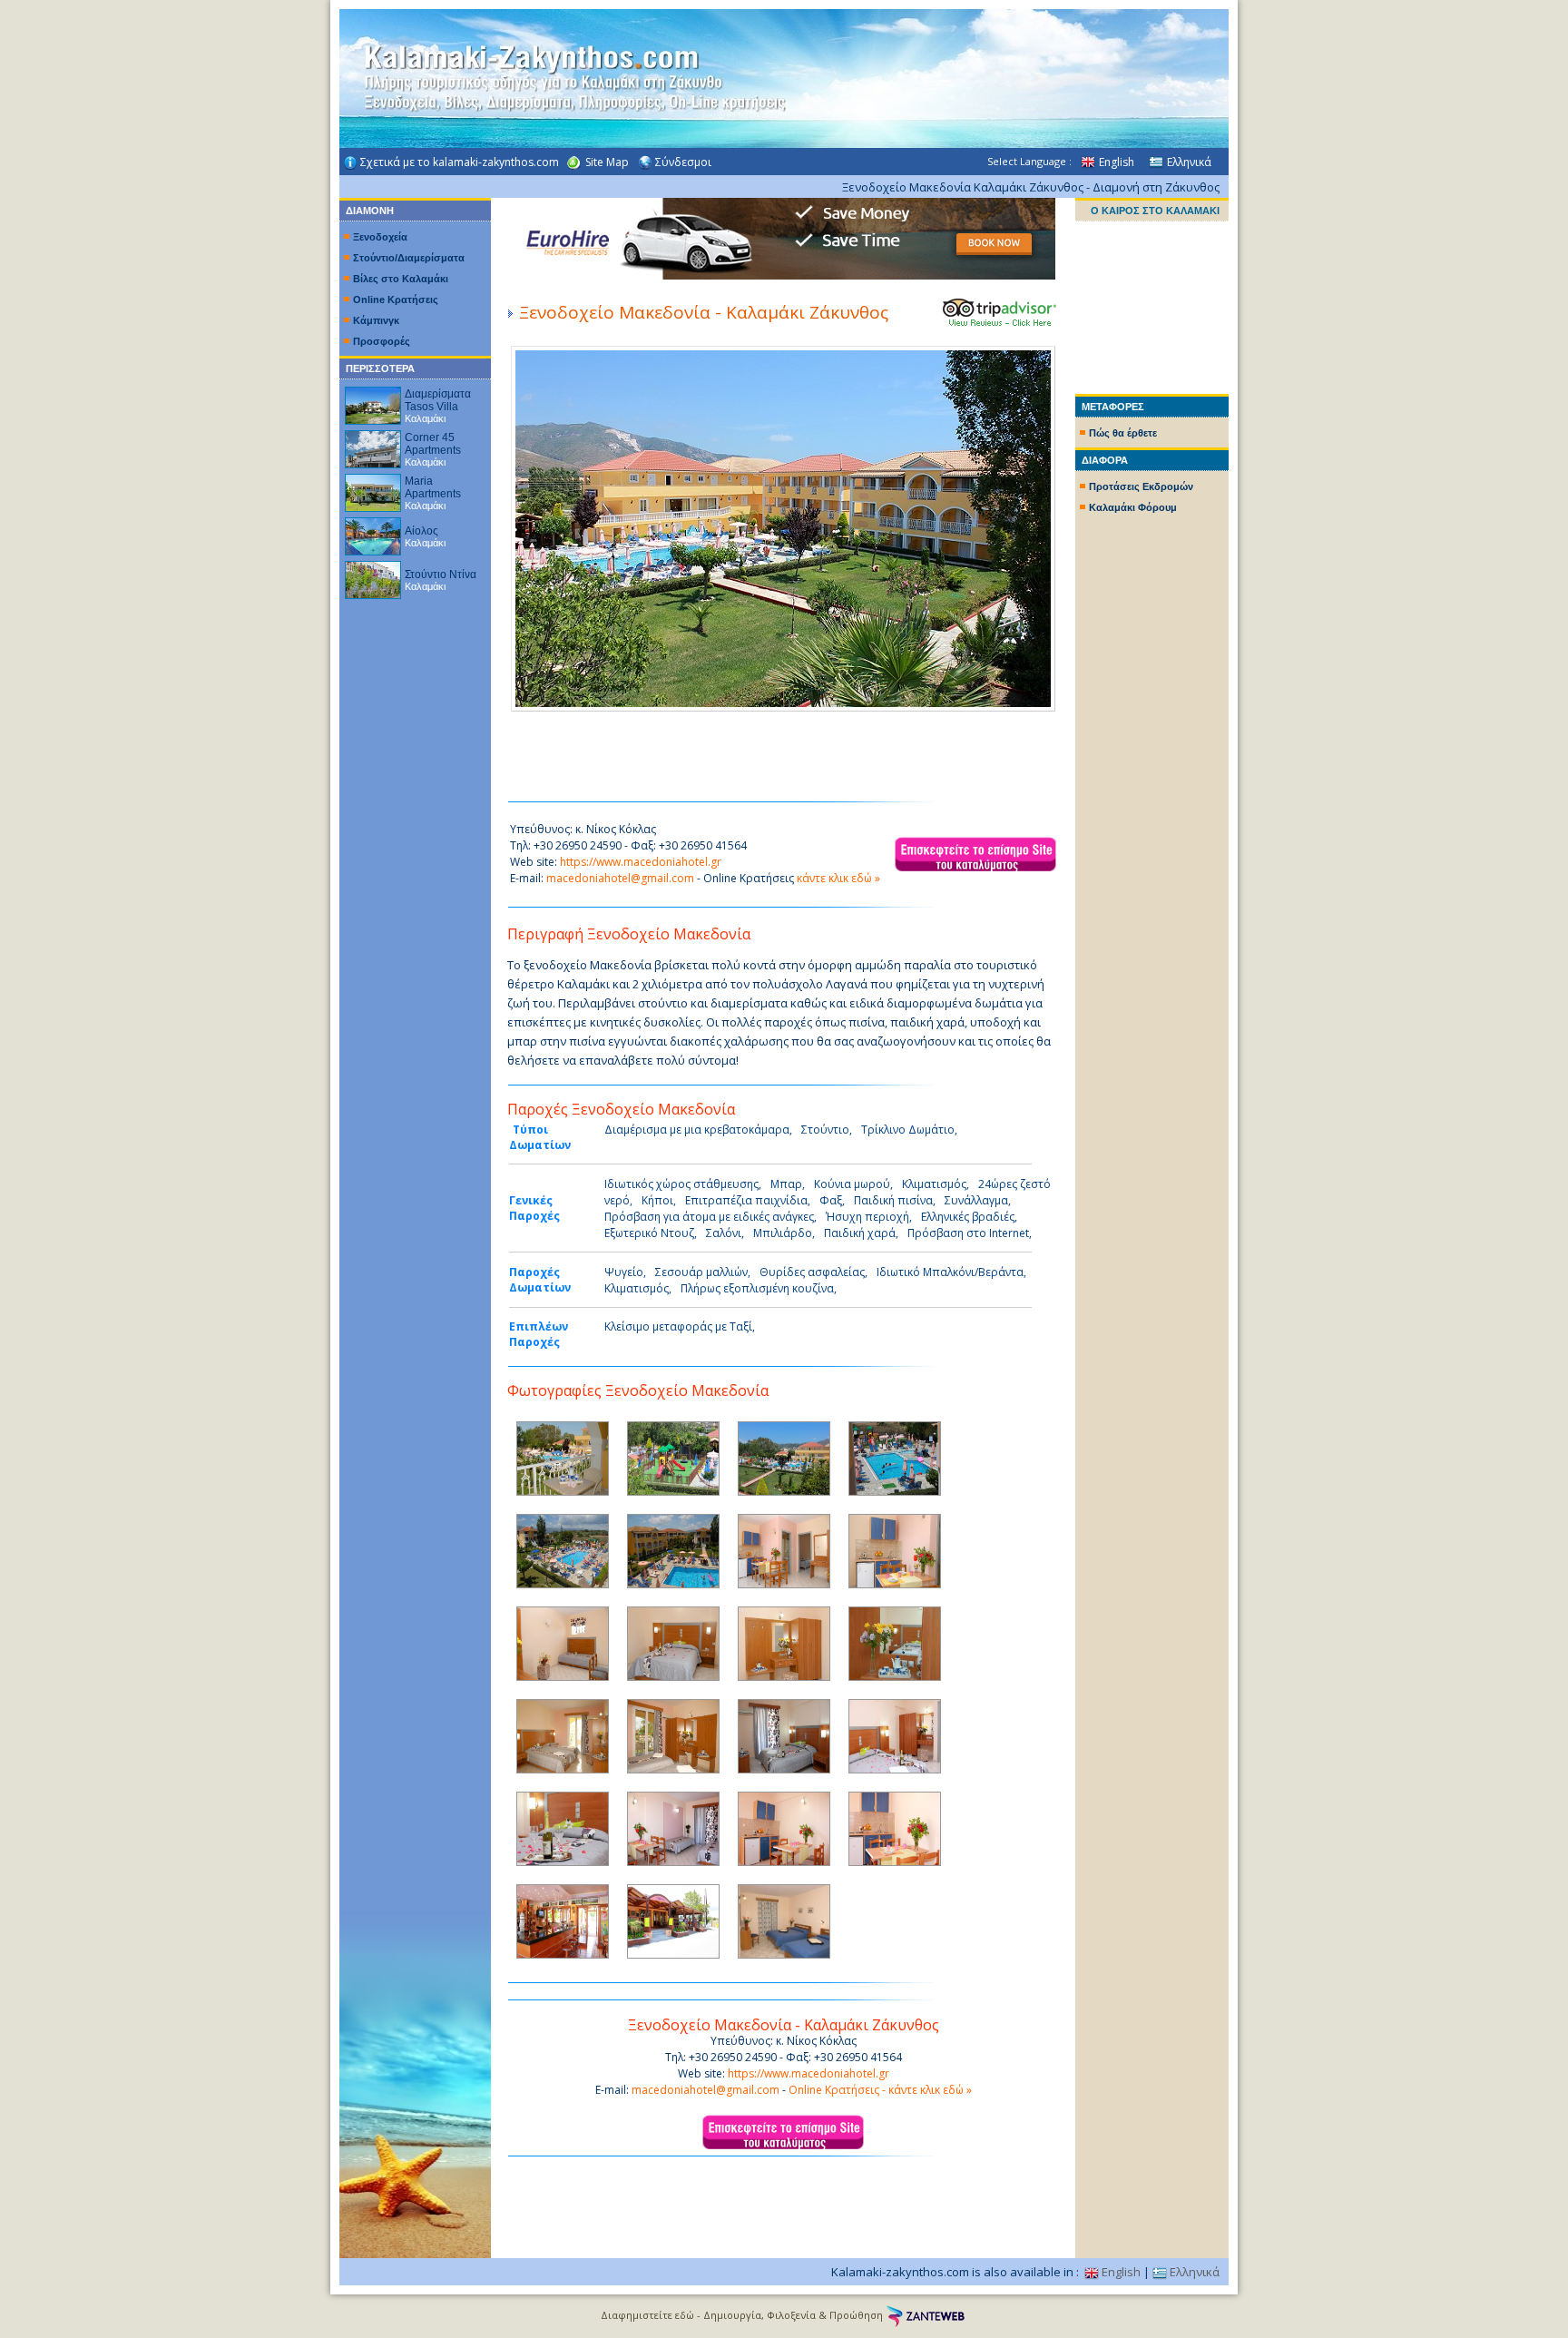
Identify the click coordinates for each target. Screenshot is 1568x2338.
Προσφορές (382, 341)
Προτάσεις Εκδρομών (1141, 486)
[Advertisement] (1152, 790)
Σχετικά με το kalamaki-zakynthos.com (460, 162)
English (1117, 162)
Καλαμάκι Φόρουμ (1133, 507)
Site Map (607, 162)
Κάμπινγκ (376, 320)
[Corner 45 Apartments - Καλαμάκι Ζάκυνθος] (373, 444)
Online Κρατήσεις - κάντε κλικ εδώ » (880, 2090)
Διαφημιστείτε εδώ (647, 2315)
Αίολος (421, 531)
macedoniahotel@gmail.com (620, 878)
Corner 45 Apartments (433, 444)
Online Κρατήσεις (396, 300)
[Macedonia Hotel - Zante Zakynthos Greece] (1000, 323)
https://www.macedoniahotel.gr (641, 862)
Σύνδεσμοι (683, 162)
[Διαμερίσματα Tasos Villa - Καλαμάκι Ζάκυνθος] (373, 401)
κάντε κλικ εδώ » (838, 878)
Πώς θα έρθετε (1123, 433)
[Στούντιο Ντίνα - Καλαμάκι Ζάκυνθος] (373, 575)
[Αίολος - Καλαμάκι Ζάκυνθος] (373, 531)
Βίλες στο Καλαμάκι (401, 279)
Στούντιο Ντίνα (441, 575)
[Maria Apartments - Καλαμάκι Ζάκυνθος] (373, 488)
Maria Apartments (433, 487)
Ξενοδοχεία (380, 237)
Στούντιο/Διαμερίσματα (409, 258)
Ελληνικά (1189, 162)
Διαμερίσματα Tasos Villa (438, 400)
